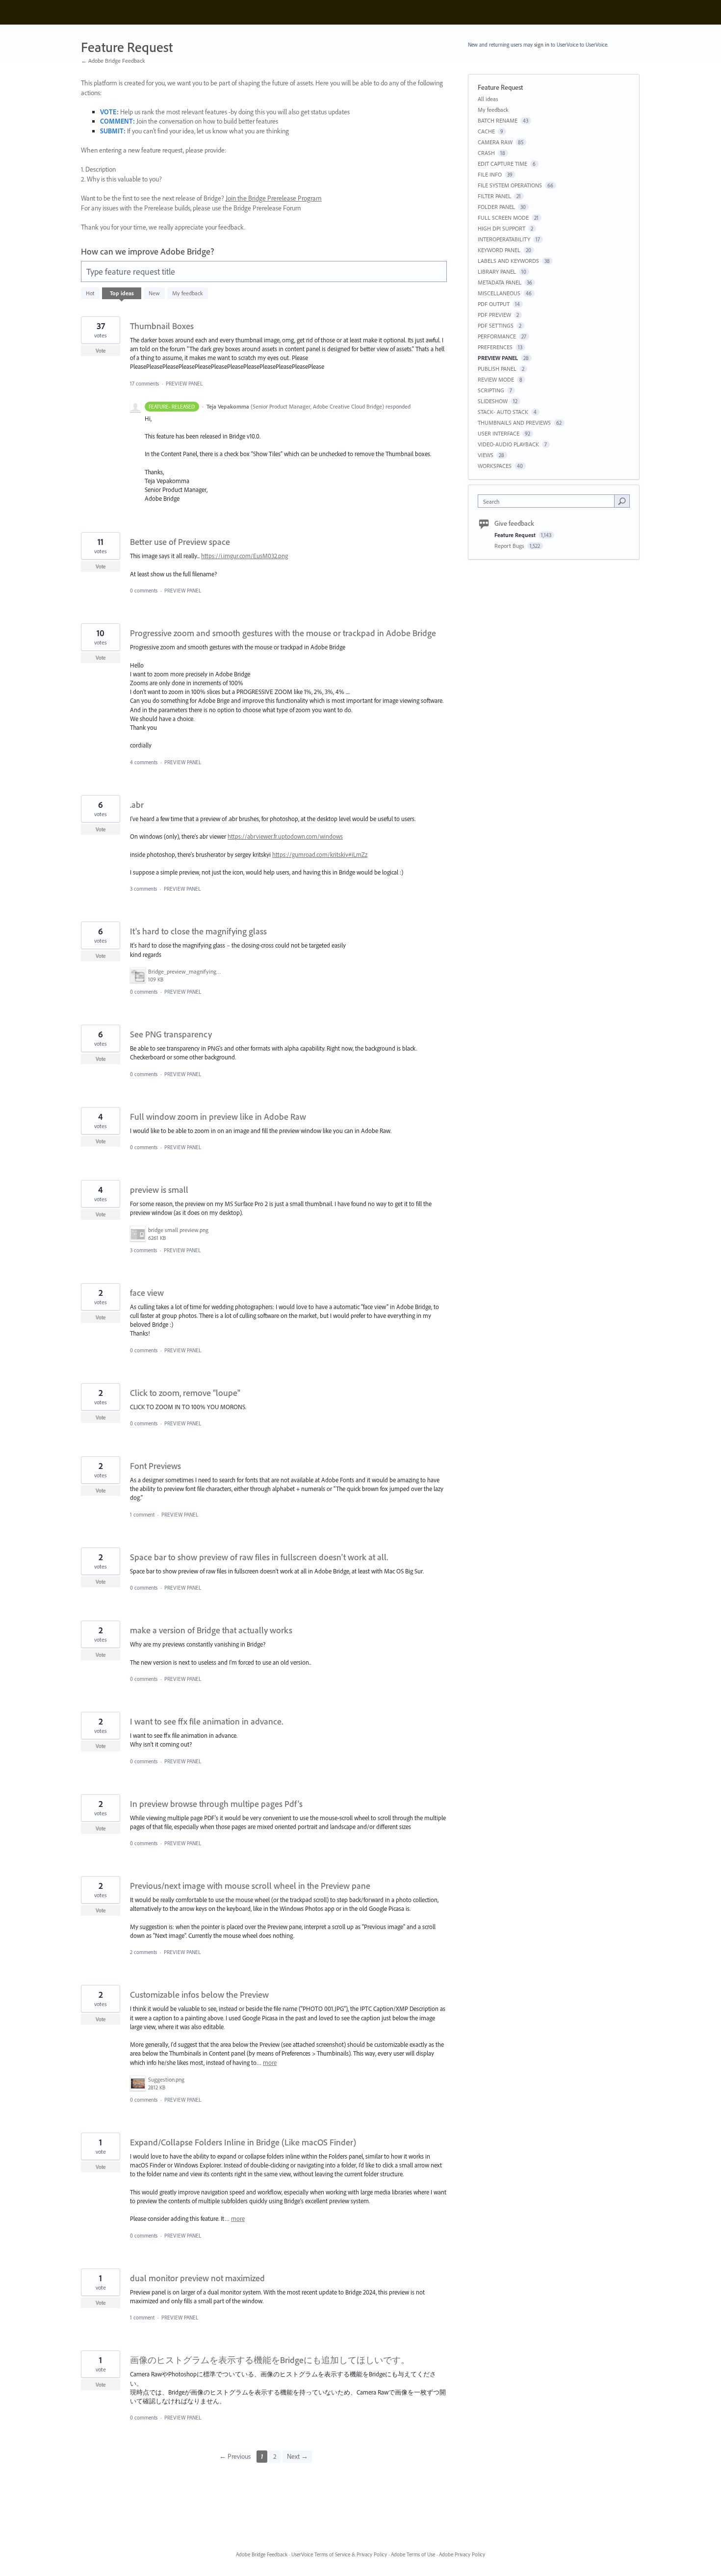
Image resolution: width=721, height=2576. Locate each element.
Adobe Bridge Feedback (262, 2554)
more (270, 2063)
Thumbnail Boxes (162, 326)
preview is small (159, 1190)
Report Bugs (510, 546)
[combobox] (549, 501)
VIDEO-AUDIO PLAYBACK (508, 444)
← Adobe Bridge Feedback (113, 61)
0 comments (144, 591)
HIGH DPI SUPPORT (502, 228)
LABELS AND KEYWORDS (508, 261)
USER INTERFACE (499, 433)
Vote (101, 351)
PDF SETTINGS (496, 325)
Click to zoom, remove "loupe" (185, 1393)
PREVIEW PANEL (184, 384)
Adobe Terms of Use (413, 2554)
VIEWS (486, 455)
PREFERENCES (495, 347)
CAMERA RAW (495, 142)
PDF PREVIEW (494, 315)
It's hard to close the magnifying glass (198, 931)
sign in (542, 45)
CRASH (486, 153)
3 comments (143, 889)
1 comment (142, 1515)
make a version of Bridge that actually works (211, 1630)
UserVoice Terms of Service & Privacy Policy (339, 2554)
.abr (137, 805)
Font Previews (155, 1466)
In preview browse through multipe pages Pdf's (216, 1804)
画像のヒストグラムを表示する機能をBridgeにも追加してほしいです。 (270, 2360)
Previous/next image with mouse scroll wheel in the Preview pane (250, 1886)
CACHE (486, 131)
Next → (297, 2456)
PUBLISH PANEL (497, 369)
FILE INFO (490, 174)
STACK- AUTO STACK (503, 412)
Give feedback (514, 523)
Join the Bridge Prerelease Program (274, 198)
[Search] (622, 501)
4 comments (144, 762)
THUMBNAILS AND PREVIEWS (514, 423)
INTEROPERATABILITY (504, 239)
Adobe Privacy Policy (462, 2554)
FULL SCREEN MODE (503, 218)
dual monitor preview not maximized (197, 2278)
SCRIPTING (491, 390)
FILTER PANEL (494, 196)
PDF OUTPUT (494, 304)
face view (147, 1293)
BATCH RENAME (498, 120)
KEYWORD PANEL (499, 250)
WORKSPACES (495, 466)
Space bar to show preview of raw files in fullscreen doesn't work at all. (259, 1557)
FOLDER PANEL (496, 207)
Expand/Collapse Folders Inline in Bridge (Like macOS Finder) (243, 2142)
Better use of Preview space (180, 542)
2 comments (143, 1952)
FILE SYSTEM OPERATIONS (510, 185)
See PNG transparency (171, 1034)
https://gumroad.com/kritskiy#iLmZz (320, 854)
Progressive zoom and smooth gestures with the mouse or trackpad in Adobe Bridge (283, 633)
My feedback (188, 293)
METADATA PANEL (500, 282)
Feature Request (516, 535)
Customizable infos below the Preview (199, 1995)
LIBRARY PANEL (497, 271)
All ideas (488, 99)
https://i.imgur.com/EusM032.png (245, 556)
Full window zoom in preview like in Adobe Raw (218, 1117)
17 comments (144, 384)
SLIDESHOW (493, 401)
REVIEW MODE (496, 379)
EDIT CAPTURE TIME (502, 164)
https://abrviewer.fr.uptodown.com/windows (285, 836)
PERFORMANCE (497, 336)
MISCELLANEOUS (499, 293)
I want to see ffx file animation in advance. (206, 1721)
